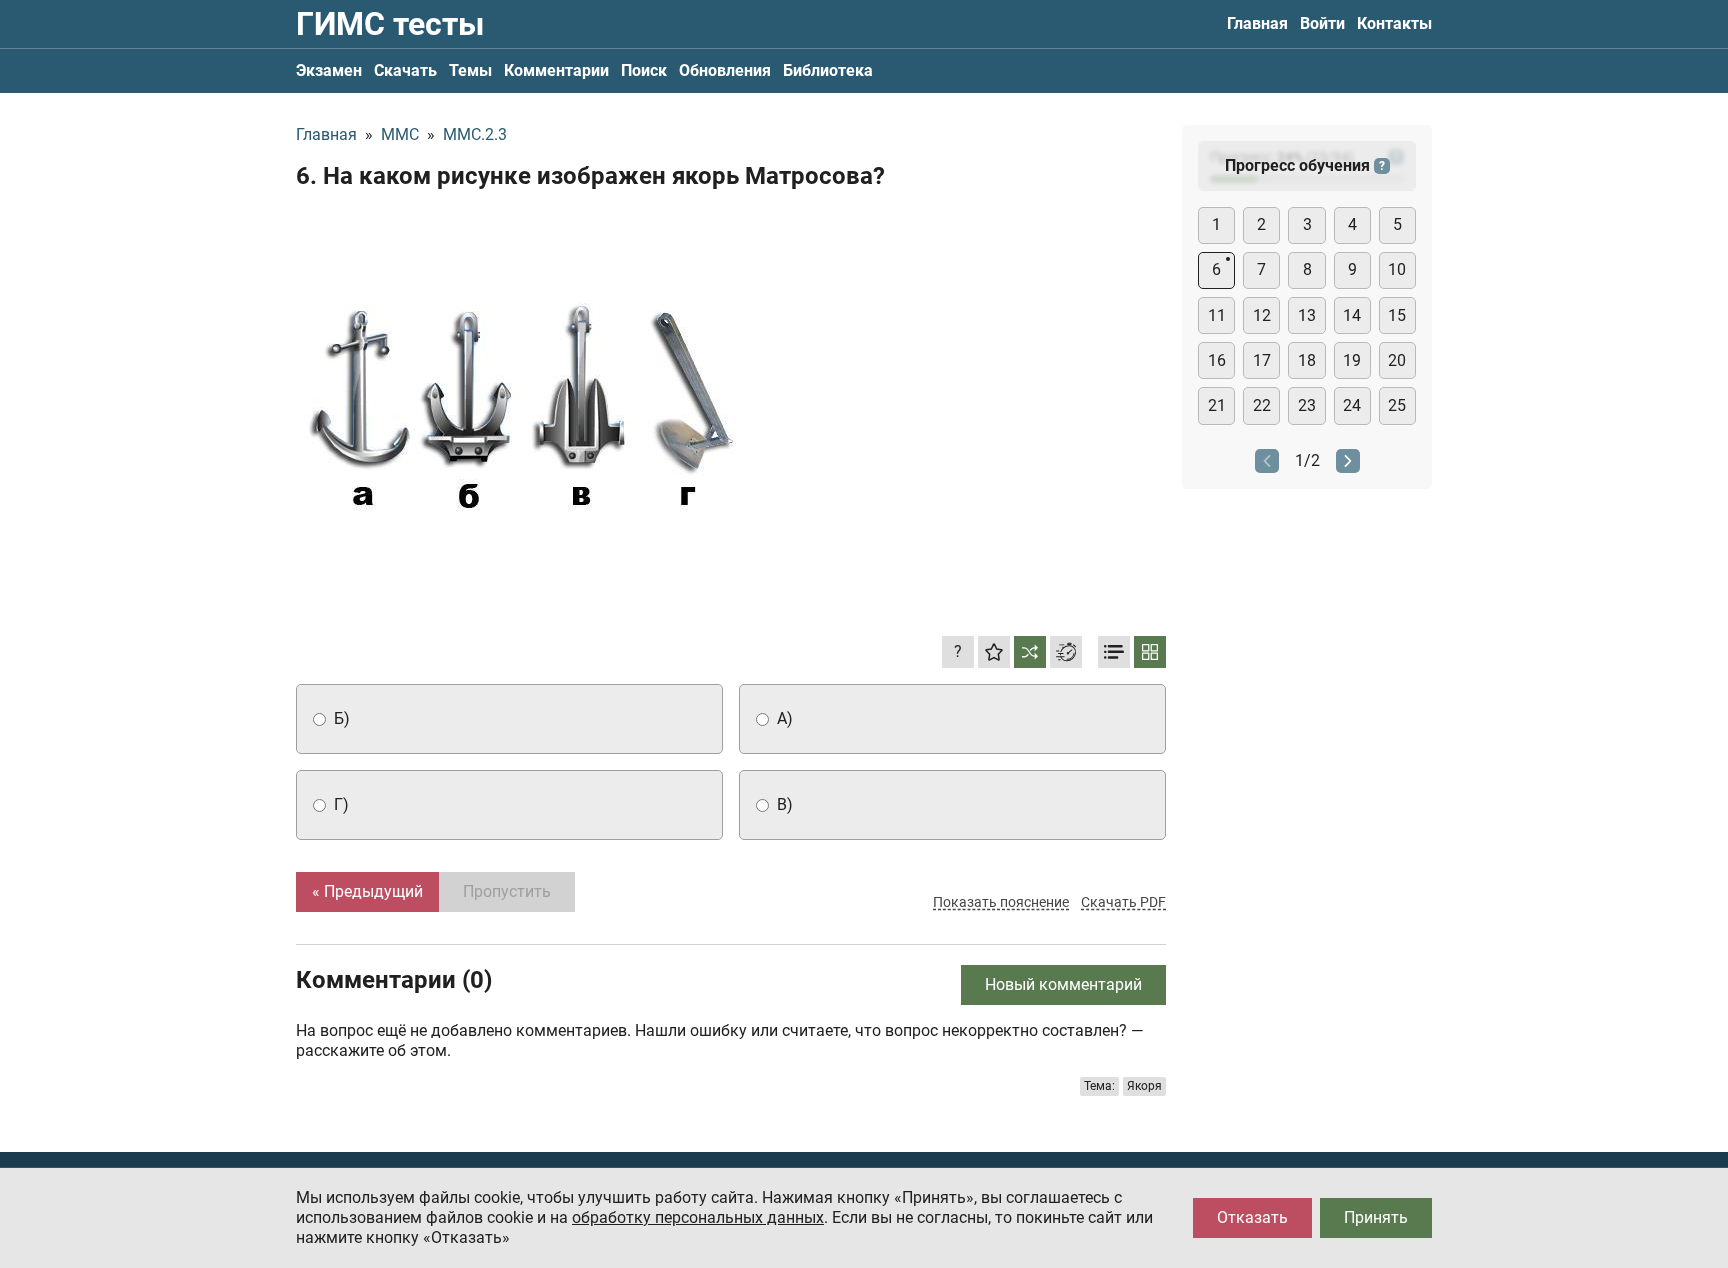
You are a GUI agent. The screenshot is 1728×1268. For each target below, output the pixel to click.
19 (1352, 360)
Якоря (1144, 1086)
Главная (1257, 23)
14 (1352, 315)
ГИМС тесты (390, 24)
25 (1397, 405)
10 (1397, 269)
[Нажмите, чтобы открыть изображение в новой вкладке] (521, 403)
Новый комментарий (1063, 984)
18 (1307, 360)
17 (1262, 360)
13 (1307, 315)
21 (1217, 405)
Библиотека (828, 70)
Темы (470, 70)
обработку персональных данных (698, 1217)
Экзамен (329, 70)
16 (1217, 360)
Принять (1376, 1217)
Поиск (644, 70)
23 (1307, 405)
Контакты (1394, 23)
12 (1262, 315)
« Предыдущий (367, 891)
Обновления (725, 70)
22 (1262, 405)
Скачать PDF (1123, 902)
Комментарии (556, 70)
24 (1352, 405)
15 (1397, 315)
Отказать (1252, 1217)
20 (1397, 360)
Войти (1322, 23)
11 (1217, 315)
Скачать (405, 70)
